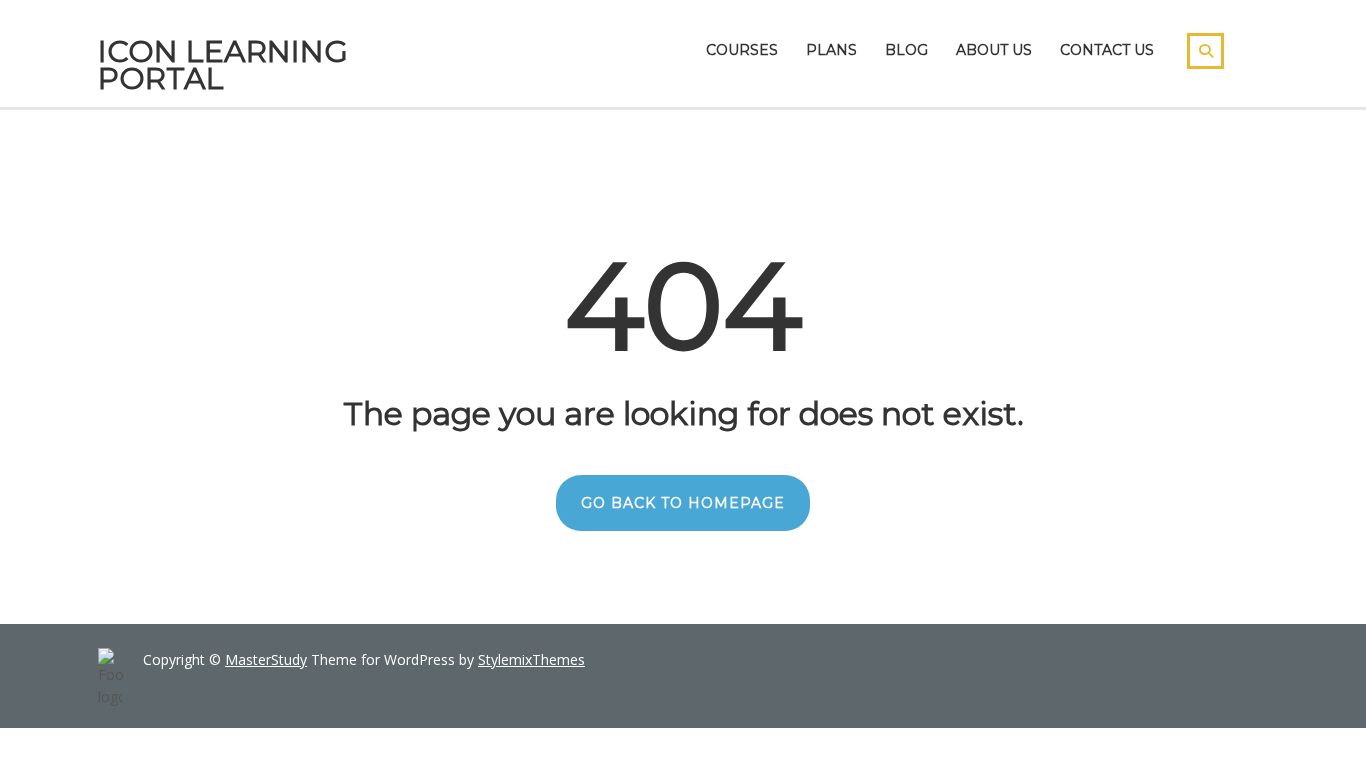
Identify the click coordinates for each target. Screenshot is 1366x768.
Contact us (1107, 50)
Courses (742, 50)
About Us (994, 50)
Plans (831, 50)
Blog (906, 50)
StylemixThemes (531, 659)
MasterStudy (266, 659)
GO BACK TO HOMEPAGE (683, 503)
